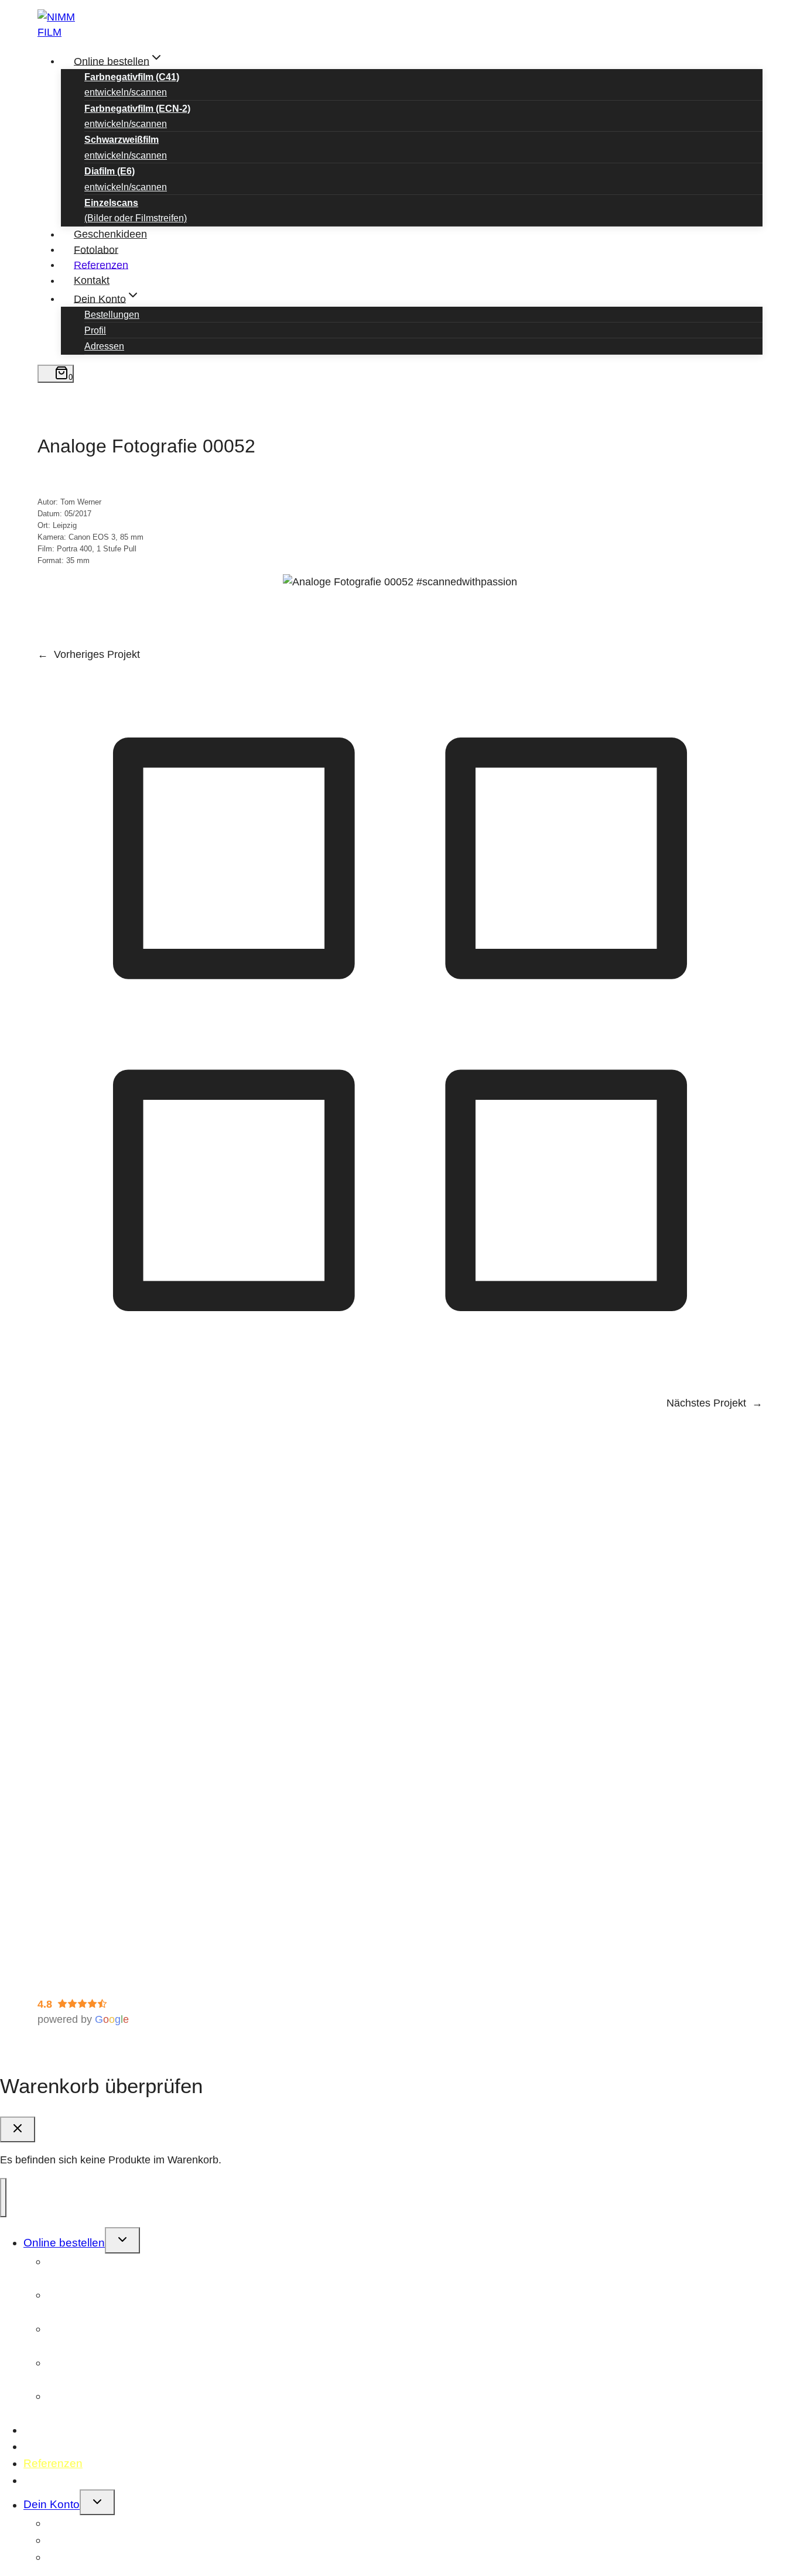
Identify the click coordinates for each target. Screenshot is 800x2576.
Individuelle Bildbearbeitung (125, 1802)
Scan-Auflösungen (104, 1725)
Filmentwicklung (98, 1771)
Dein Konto (52, 2505)
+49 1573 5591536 (122, 1642)
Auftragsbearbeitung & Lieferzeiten (142, 1870)
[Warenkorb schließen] (18, 2129)
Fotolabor (96, 249)
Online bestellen (64, 2243)
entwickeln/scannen (132, 85)
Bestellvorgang (96, 1854)
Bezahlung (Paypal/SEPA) (122, 1756)
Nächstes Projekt (706, 1403)
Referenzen (101, 265)
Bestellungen (112, 315)
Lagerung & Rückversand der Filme (144, 1900)
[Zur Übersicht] (400, 1383)
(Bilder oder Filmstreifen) (136, 210)
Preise (76, 1740)
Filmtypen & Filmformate (118, 1710)
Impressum (64, 1947)
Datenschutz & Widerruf (93, 1963)
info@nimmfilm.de (115, 1658)
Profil (95, 330)
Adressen (104, 346)
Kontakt (92, 280)
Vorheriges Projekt (97, 654)
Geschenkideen (110, 234)
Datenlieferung (95, 1885)
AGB (49, 1978)
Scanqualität (90, 1786)
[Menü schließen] (3, 2197)
